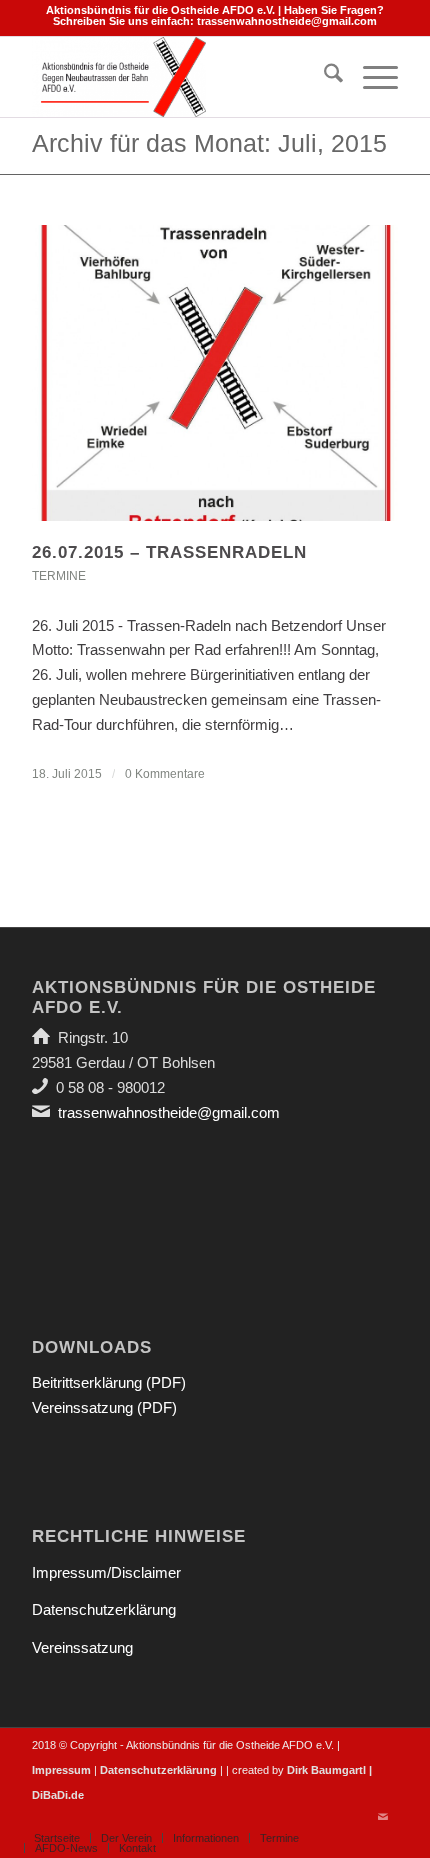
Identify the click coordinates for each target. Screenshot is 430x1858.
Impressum (61, 1770)
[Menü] (370, 77)
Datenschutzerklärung (104, 1609)
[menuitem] (323, 77)
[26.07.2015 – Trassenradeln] (215, 373)
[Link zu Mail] (383, 1817)
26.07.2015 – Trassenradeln (169, 552)
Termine (59, 576)
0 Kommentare (165, 774)
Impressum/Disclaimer (106, 1572)
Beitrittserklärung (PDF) (109, 1382)
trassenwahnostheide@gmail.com (287, 21)
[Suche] (323, 77)
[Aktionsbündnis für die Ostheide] (178, 77)
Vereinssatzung (82, 1647)
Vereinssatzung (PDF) (104, 1407)
